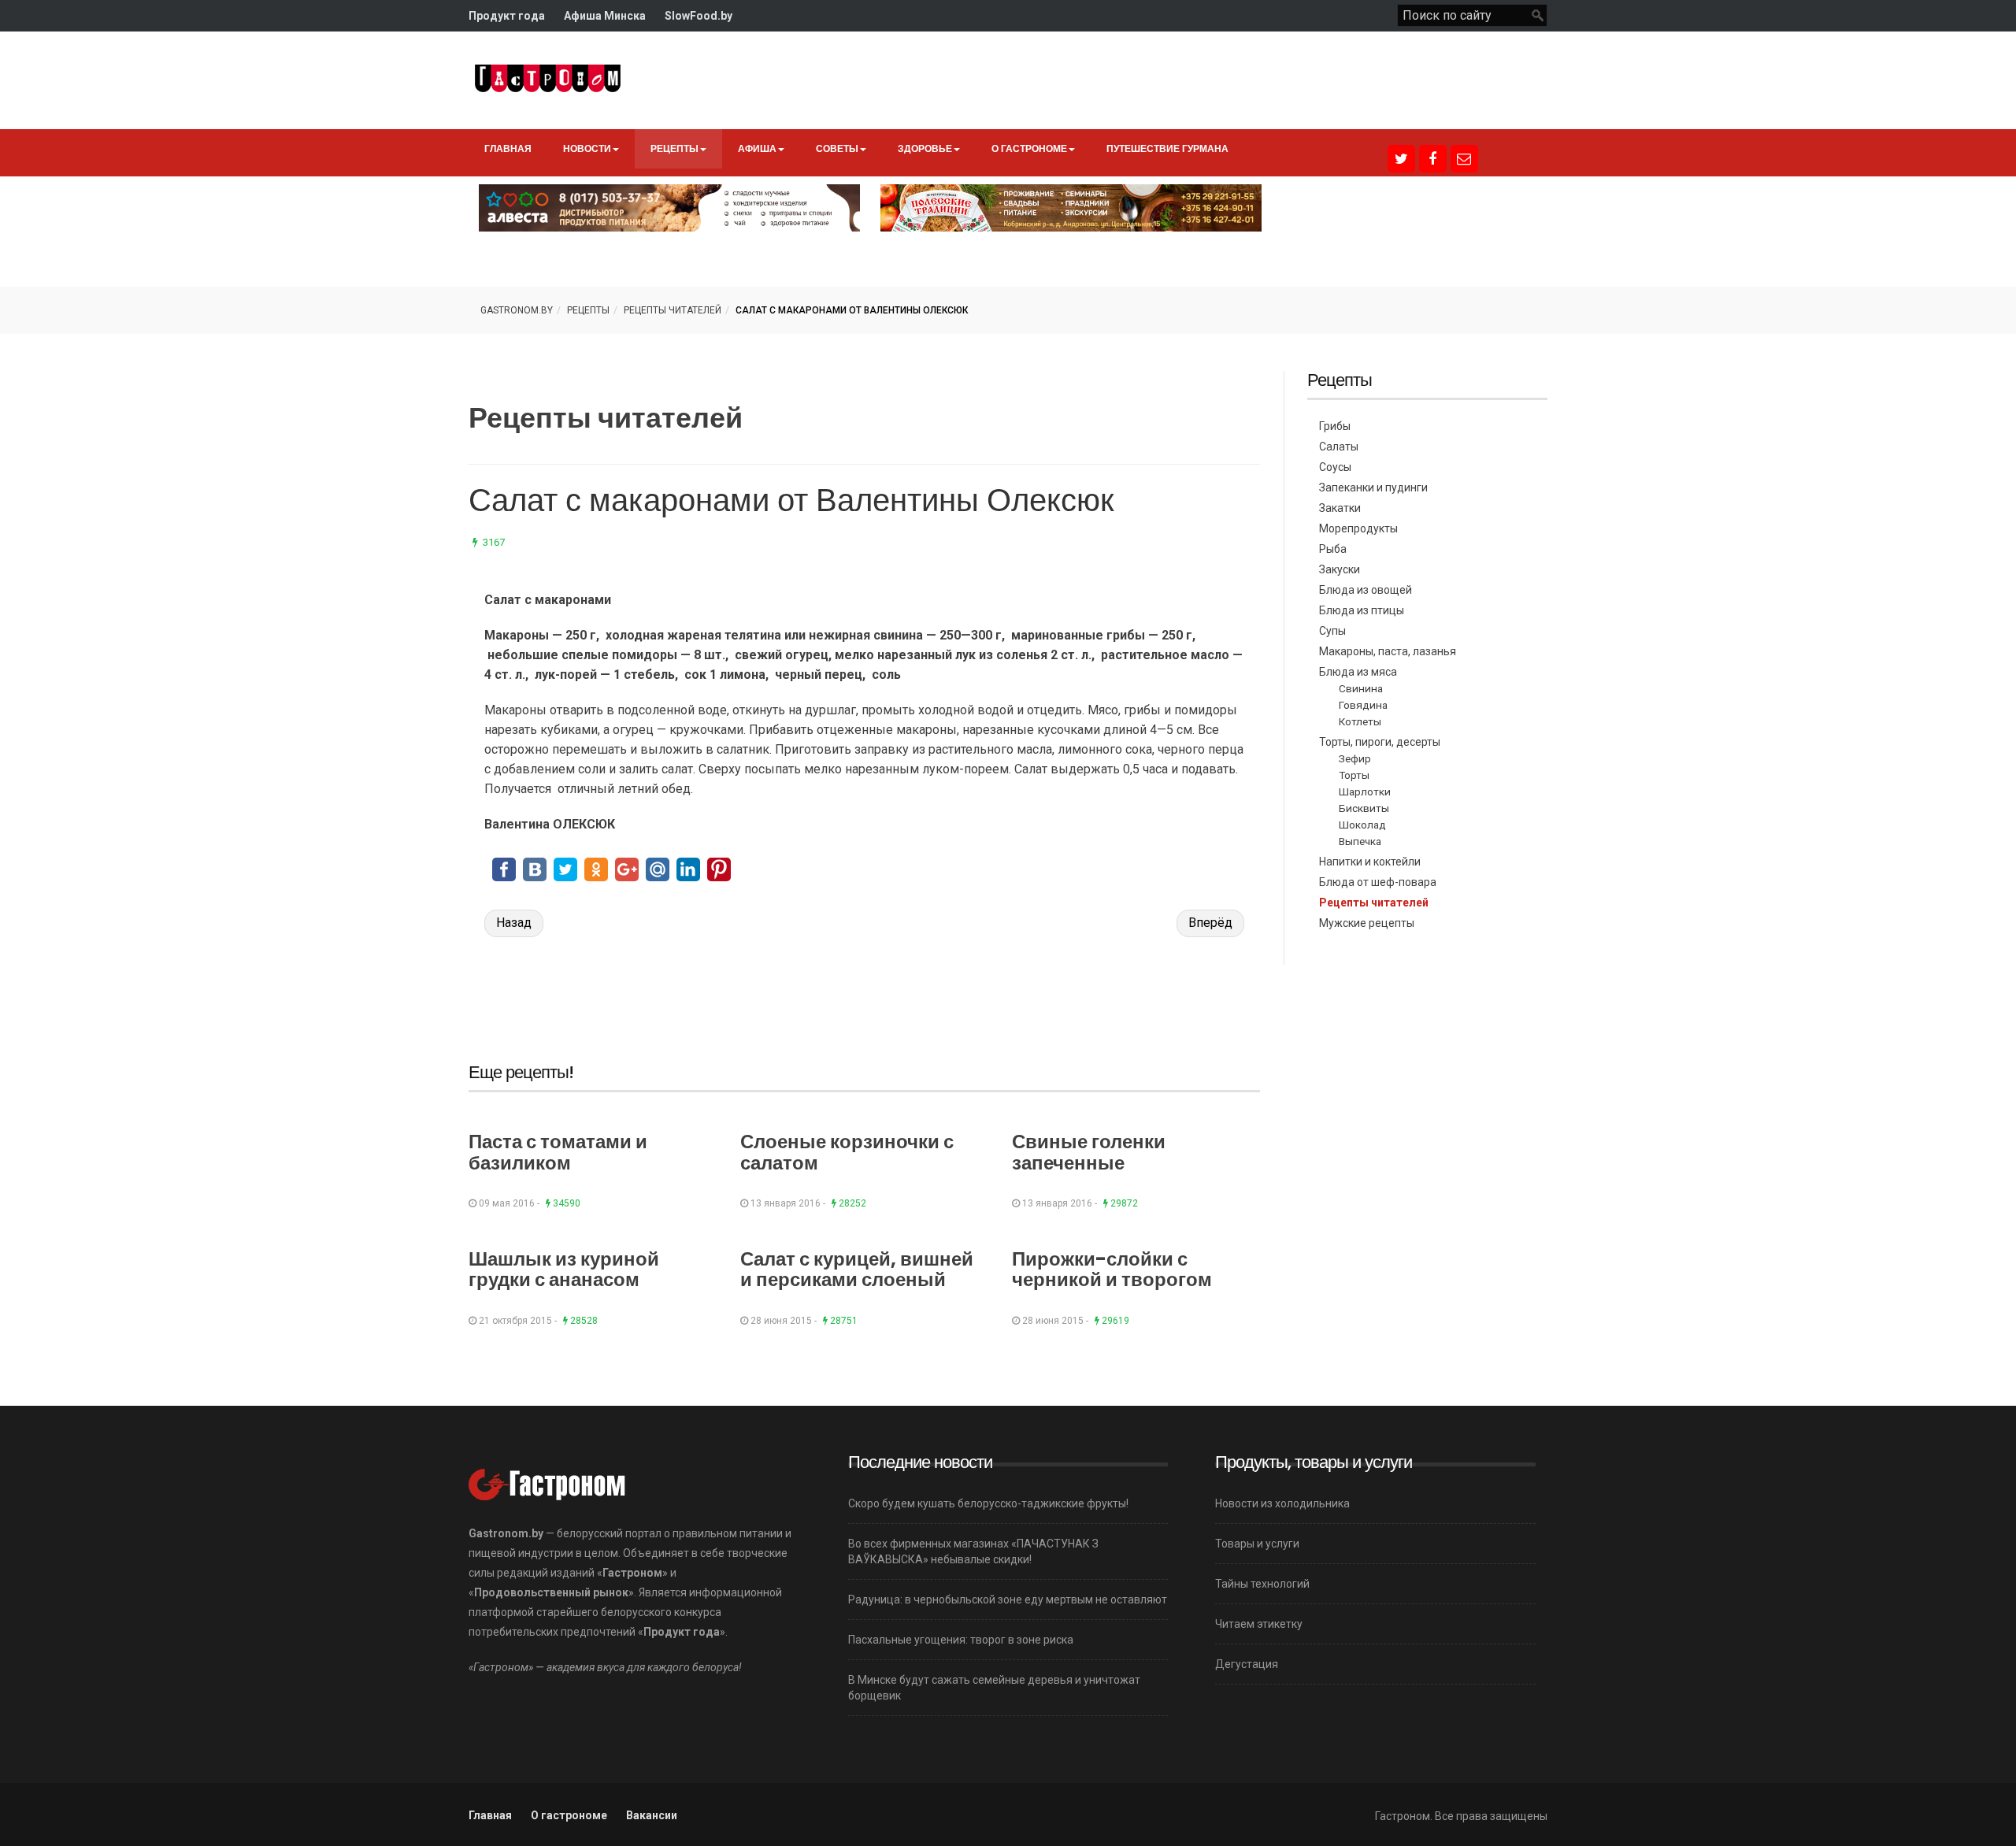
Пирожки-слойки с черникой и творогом (1112, 1269)
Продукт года (507, 16)
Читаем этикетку (1259, 1624)
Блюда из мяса (1358, 672)
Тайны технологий (1262, 1584)
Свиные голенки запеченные (1089, 1152)
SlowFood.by (699, 16)
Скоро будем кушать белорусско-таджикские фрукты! (988, 1503)
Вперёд (1210, 923)
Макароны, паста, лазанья (1388, 651)
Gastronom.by (517, 310)
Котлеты (1360, 721)
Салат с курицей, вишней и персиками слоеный (857, 1269)
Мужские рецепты (1367, 923)
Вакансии (652, 1815)
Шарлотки (1365, 791)
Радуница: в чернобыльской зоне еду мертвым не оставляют (1008, 1599)
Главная (508, 148)
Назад (514, 923)
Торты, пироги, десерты (1380, 742)
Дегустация (1247, 1664)
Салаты (1339, 447)
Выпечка (1360, 841)
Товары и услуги (1257, 1544)
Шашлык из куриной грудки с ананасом (564, 1269)
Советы (837, 148)
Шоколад (1362, 825)
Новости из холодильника (1282, 1503)
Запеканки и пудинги (1373, 487)
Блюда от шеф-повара (1378, 882)
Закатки (1340, 508)
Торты (1354, 775)
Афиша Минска (605, 16)
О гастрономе (1029, 148)
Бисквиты (1364, 808)
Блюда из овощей (1366, 590)
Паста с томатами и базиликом (558, 1152)
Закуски (1340, 569)
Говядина (1363, 705)
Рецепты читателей (673, 310)
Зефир (1355, 758)
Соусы (1335, 467)
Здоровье (925, 148)
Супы (1332, 631)
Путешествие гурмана (1167, 148)
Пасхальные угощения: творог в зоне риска (961, 1640)
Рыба (1333, 549)
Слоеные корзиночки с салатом (847, 1152)
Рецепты (674, 148)
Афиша (757, 148)
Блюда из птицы (1362, 610)
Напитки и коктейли (1370, 862)
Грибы (1335, 426)
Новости (587, 148)
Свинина (1361, 688)
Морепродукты (1358, 528)
